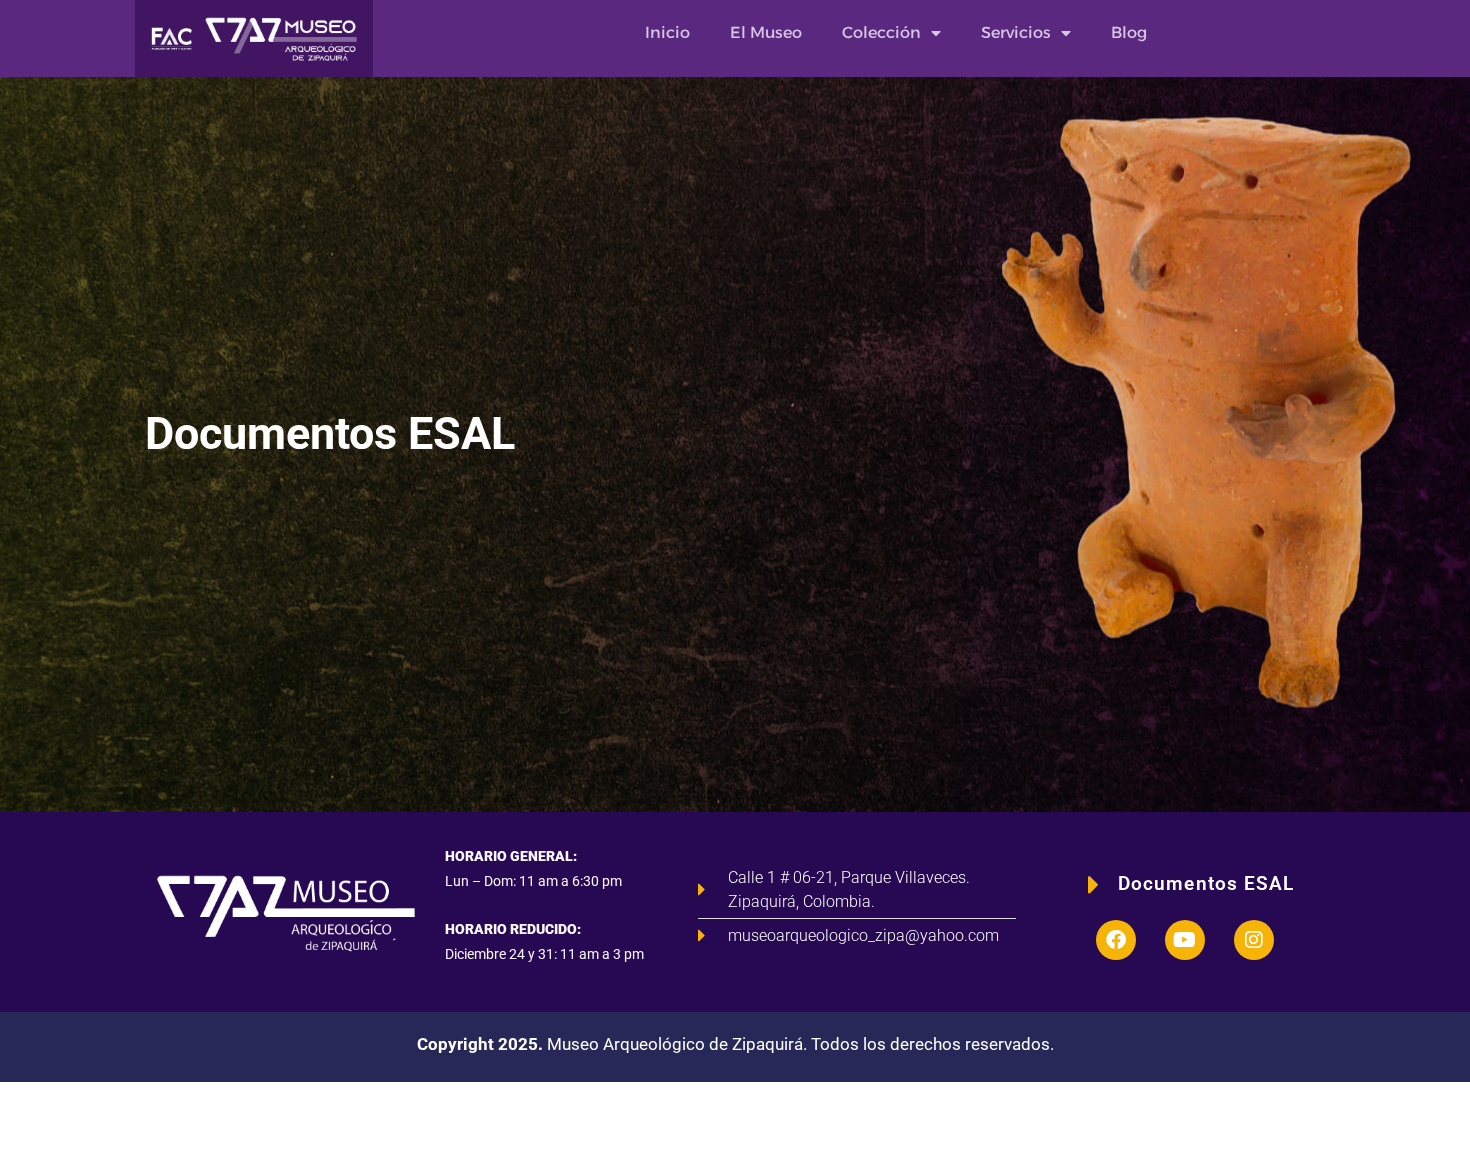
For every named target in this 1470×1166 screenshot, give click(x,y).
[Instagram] (1254, 940)
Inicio (667, 32)
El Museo (766, 32)
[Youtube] (1185, 940)
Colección (881, 32)
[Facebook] (1116, 940)
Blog (1129, 32)
